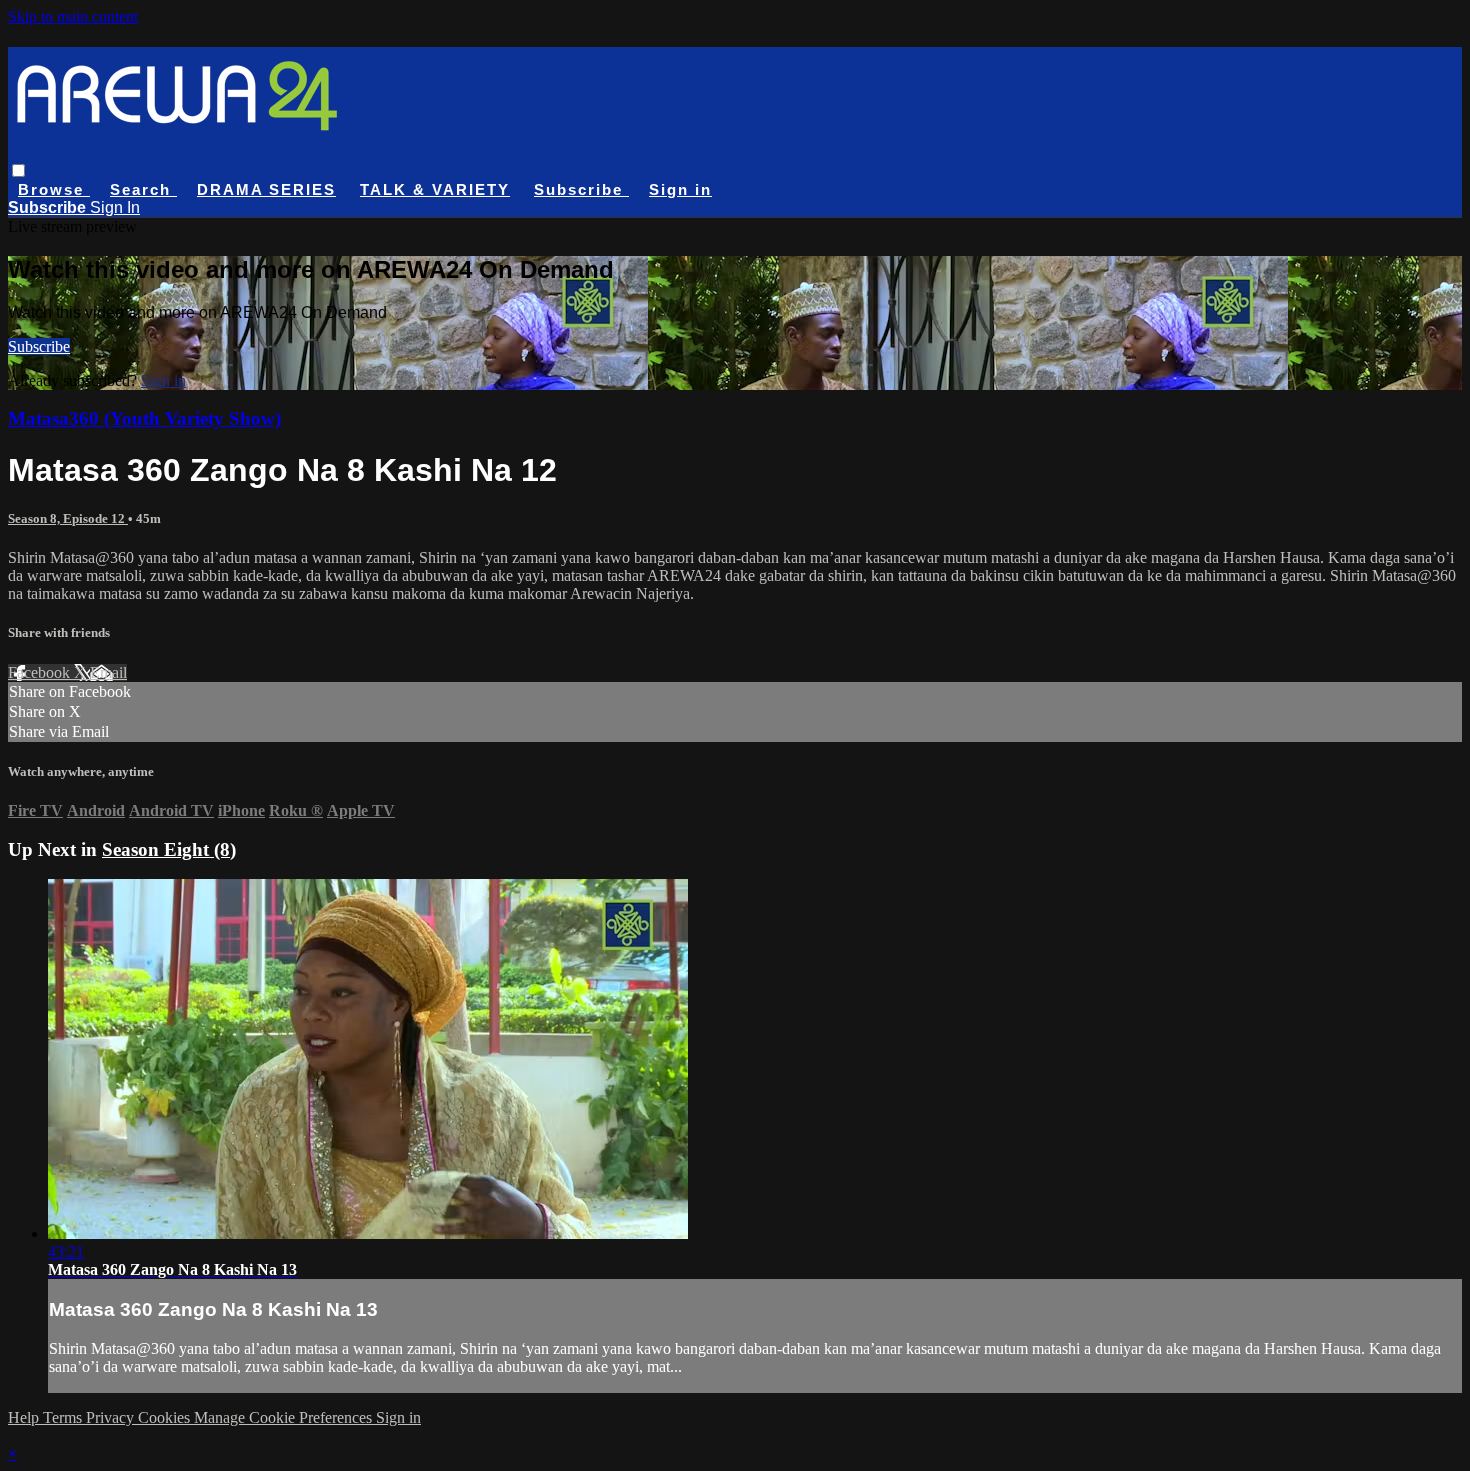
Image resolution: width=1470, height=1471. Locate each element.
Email (108, 672)
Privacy (112, 1417)
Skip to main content (73, 16)
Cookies (166, 1417)
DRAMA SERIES (266, 189)
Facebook (41, 672)
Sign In (115, 207)
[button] (18, 170)
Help (25, 1417)
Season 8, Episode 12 (68, 518)
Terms (64, 1417)
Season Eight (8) (169, 849)
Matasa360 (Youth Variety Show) (144, 418)
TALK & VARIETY (435, 189)
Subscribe (39, 346)
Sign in (680, 189)
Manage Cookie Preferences (285, 1417)
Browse (54, 189)
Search (143, 189)
